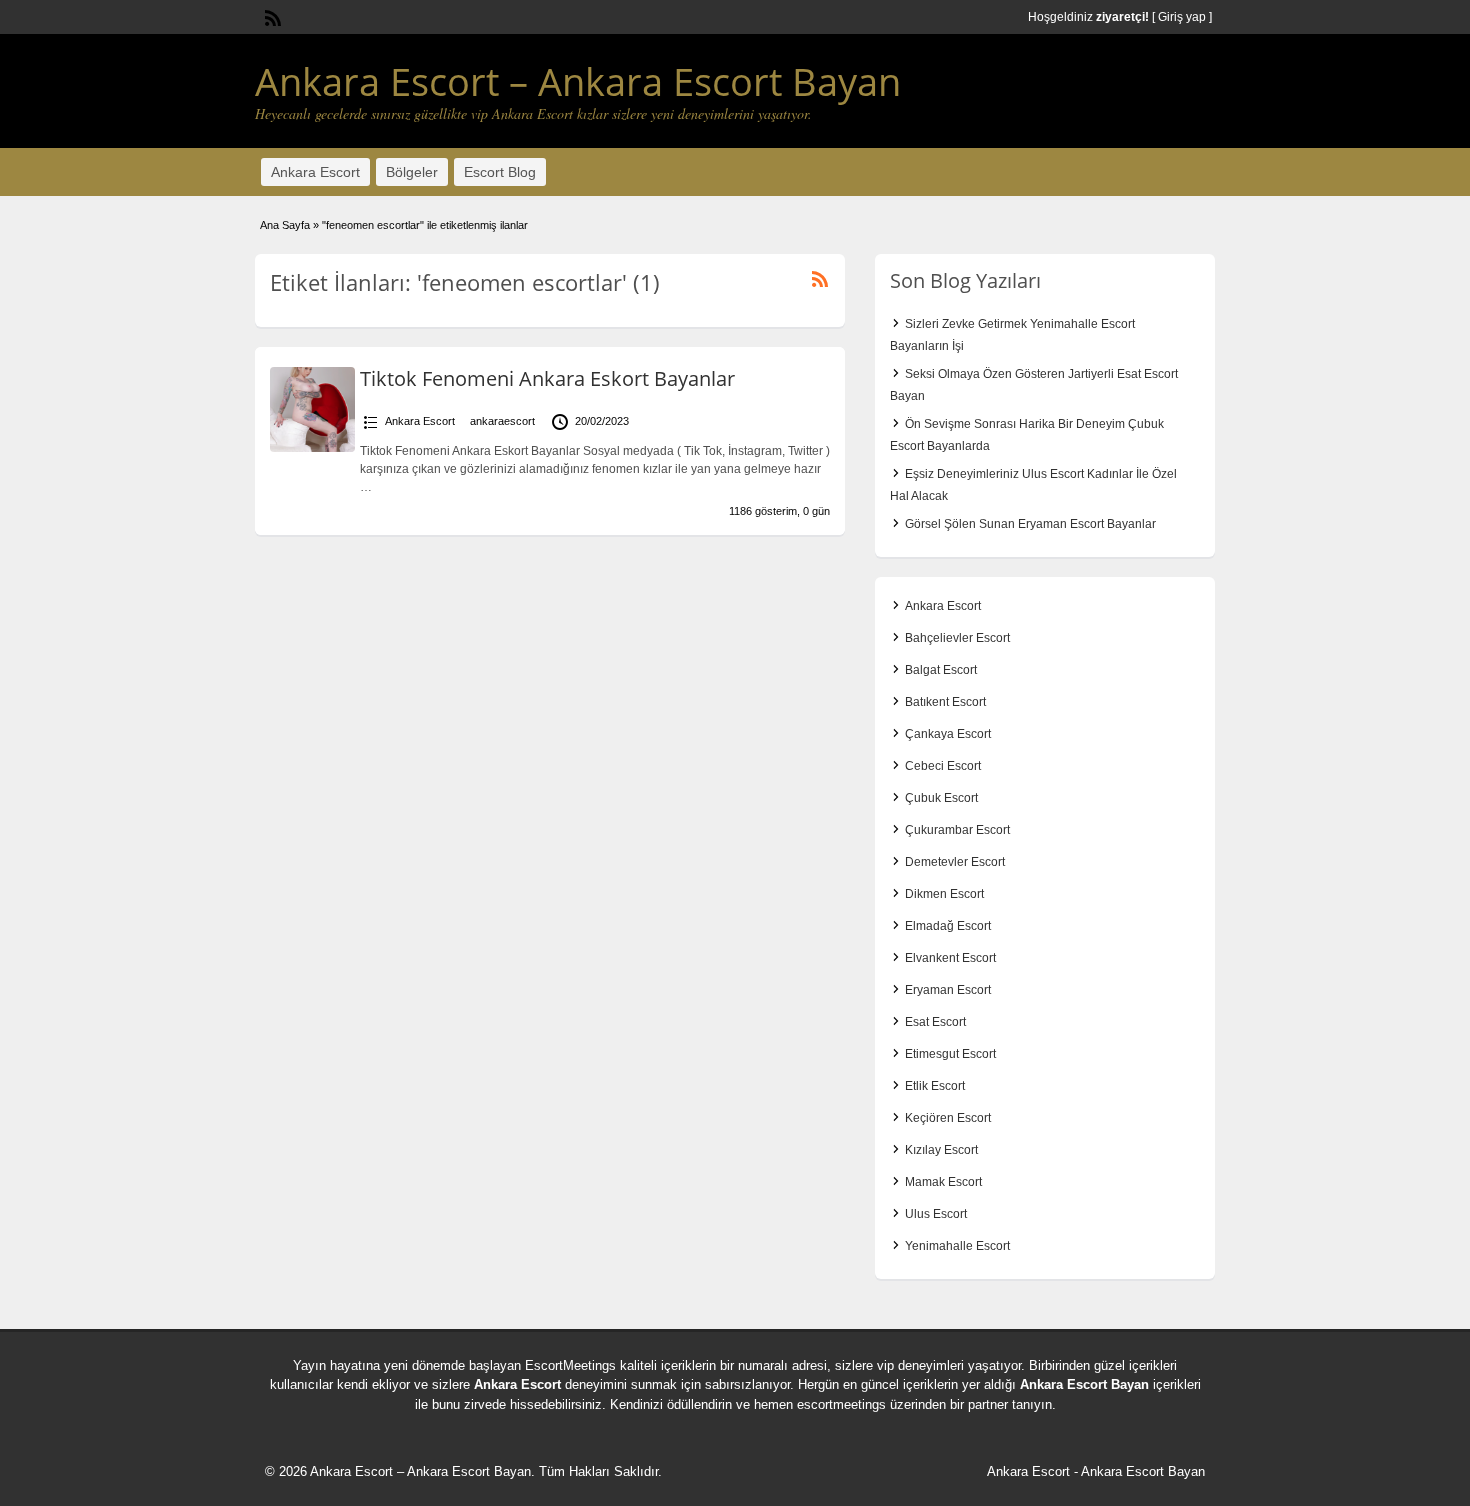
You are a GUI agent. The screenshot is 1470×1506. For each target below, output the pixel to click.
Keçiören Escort (948, 1118)
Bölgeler (412, 172)
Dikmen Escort (944, 894)
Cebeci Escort (943, 766)
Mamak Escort (943, 1182)
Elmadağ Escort (948, 926)
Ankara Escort (315, 172)
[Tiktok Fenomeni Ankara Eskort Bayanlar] (312, 448)
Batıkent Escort (945, 702)
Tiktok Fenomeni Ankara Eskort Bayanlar (547, 378)
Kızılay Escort (941, 1150)
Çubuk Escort (941, 798)
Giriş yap (1182, 17)
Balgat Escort (941, 670)
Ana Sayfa (285, 225)
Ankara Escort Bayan (1084, 1384)
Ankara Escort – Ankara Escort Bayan (578, 81)
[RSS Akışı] (271, 16)
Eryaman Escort (948, 990)
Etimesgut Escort (950, 1054)
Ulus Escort (936, 1214)
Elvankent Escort (950, 958)
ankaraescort (502, 421)
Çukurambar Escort (957, 830)
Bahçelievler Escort (957, 638)
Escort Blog (500, 172)
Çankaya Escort (948, 734)
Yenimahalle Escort (957, 1246)
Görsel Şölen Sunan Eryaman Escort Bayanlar (1030, 524)
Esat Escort (935, 1022)
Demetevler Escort (955, 862)
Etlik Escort (935, 1086)
